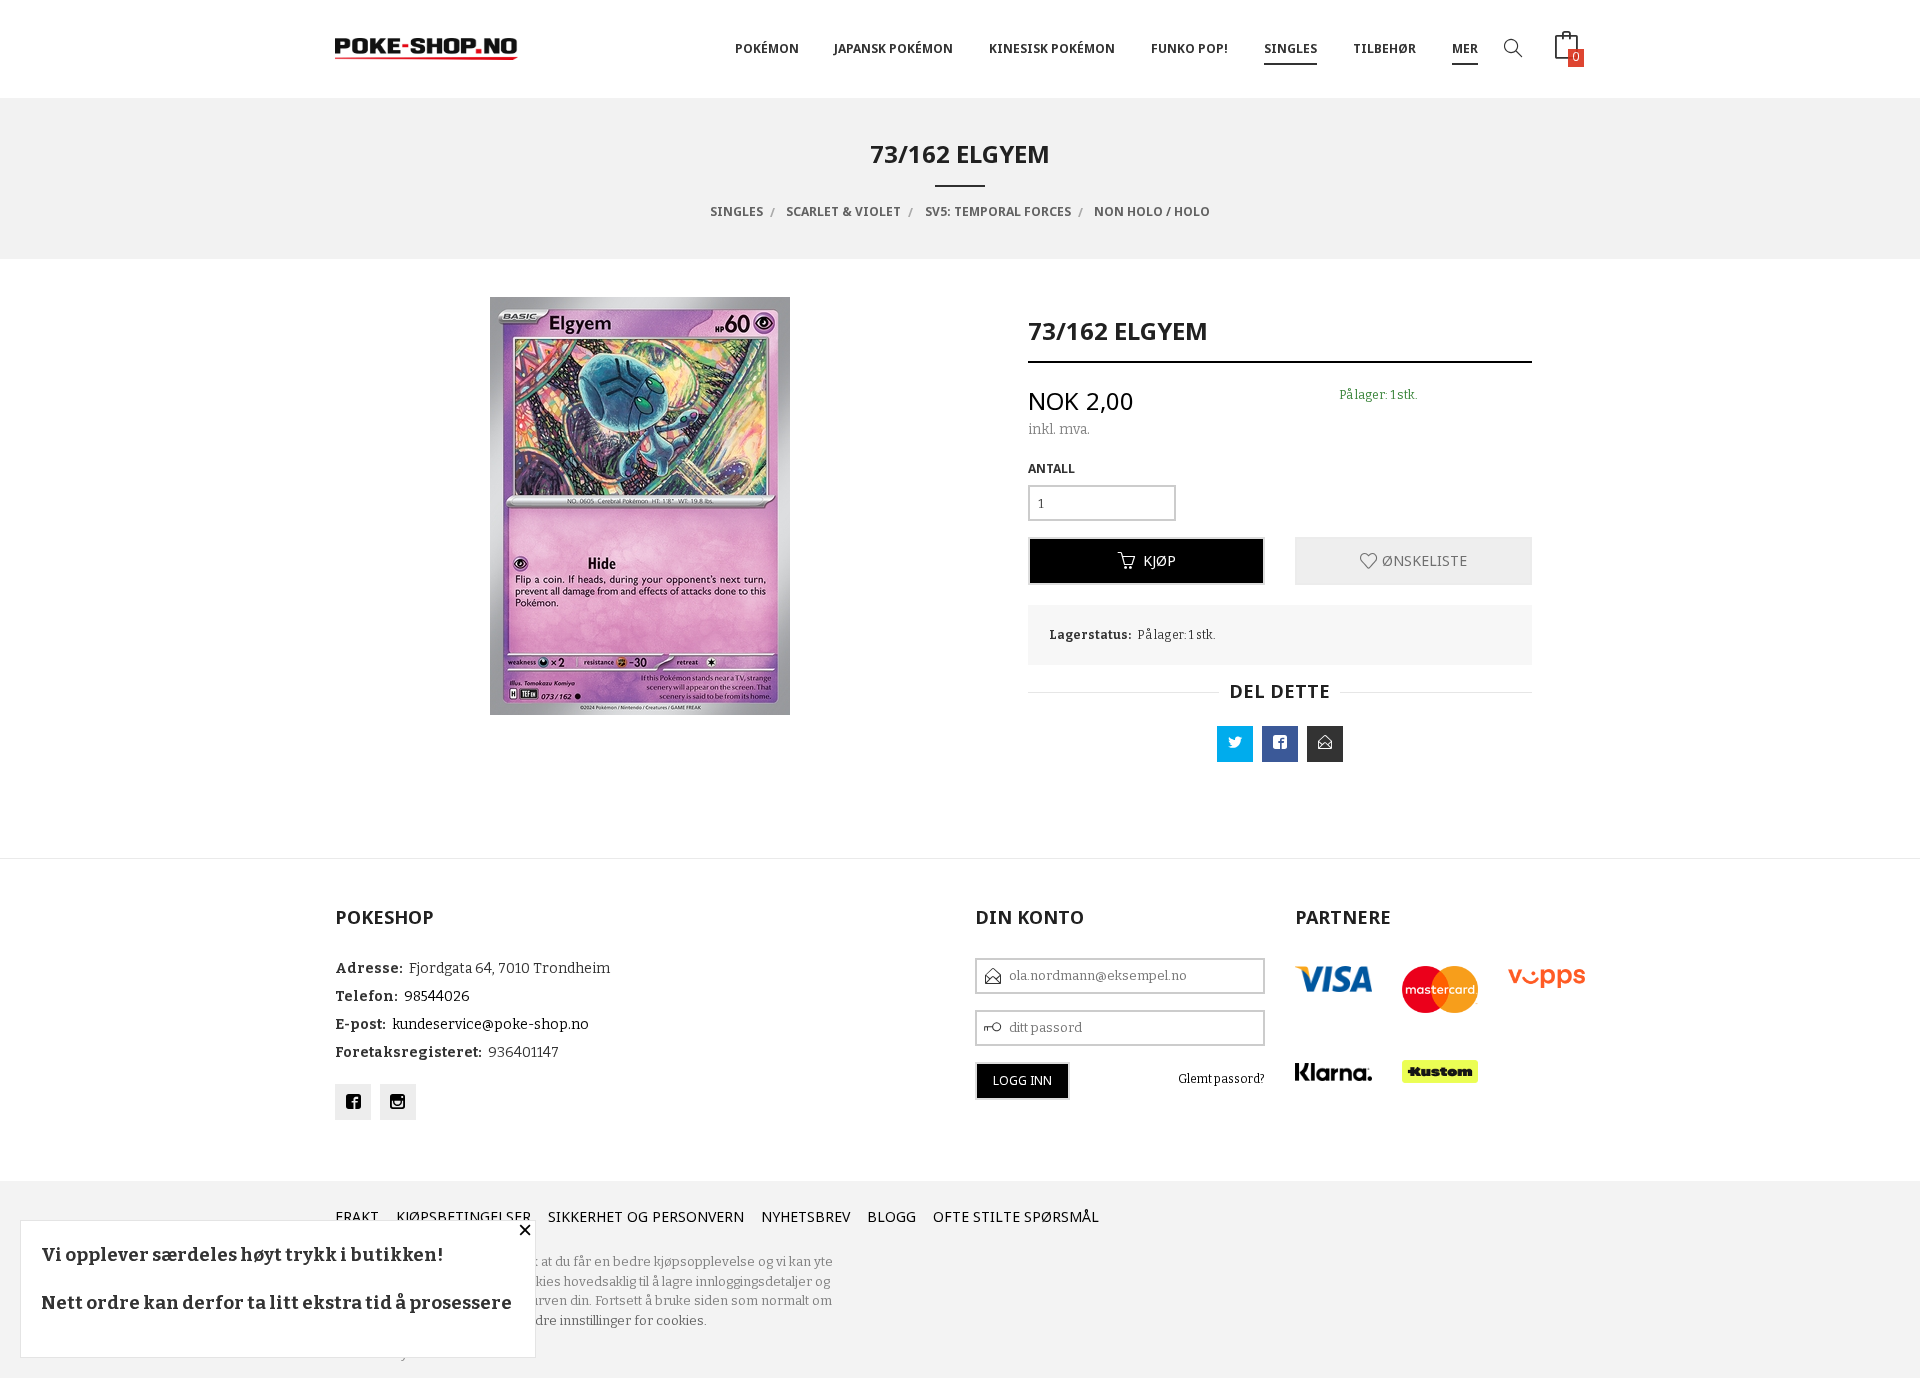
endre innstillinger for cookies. (613, 1320)
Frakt (357, 1216)
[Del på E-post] (1325, 744)
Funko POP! (1189, 48)
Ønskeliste (1422, 560)
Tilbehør (1384, 48)
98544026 (437, 996)
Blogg (891, 1216)
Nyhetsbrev (805, 1216)
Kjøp (1159, 560)
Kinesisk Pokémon (1052, 48)
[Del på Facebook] (1280, 744)
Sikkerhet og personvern (646, 1216)
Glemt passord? (1221, 1079)
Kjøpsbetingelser (463, 1216)
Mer (1465, 48)
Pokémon (767, 48)
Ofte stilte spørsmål (1016, 1216)
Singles (1290, 48)
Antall (1051, 468)
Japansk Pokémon (893, 48)
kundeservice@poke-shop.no (490, 1024)
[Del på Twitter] (1235, 744)
